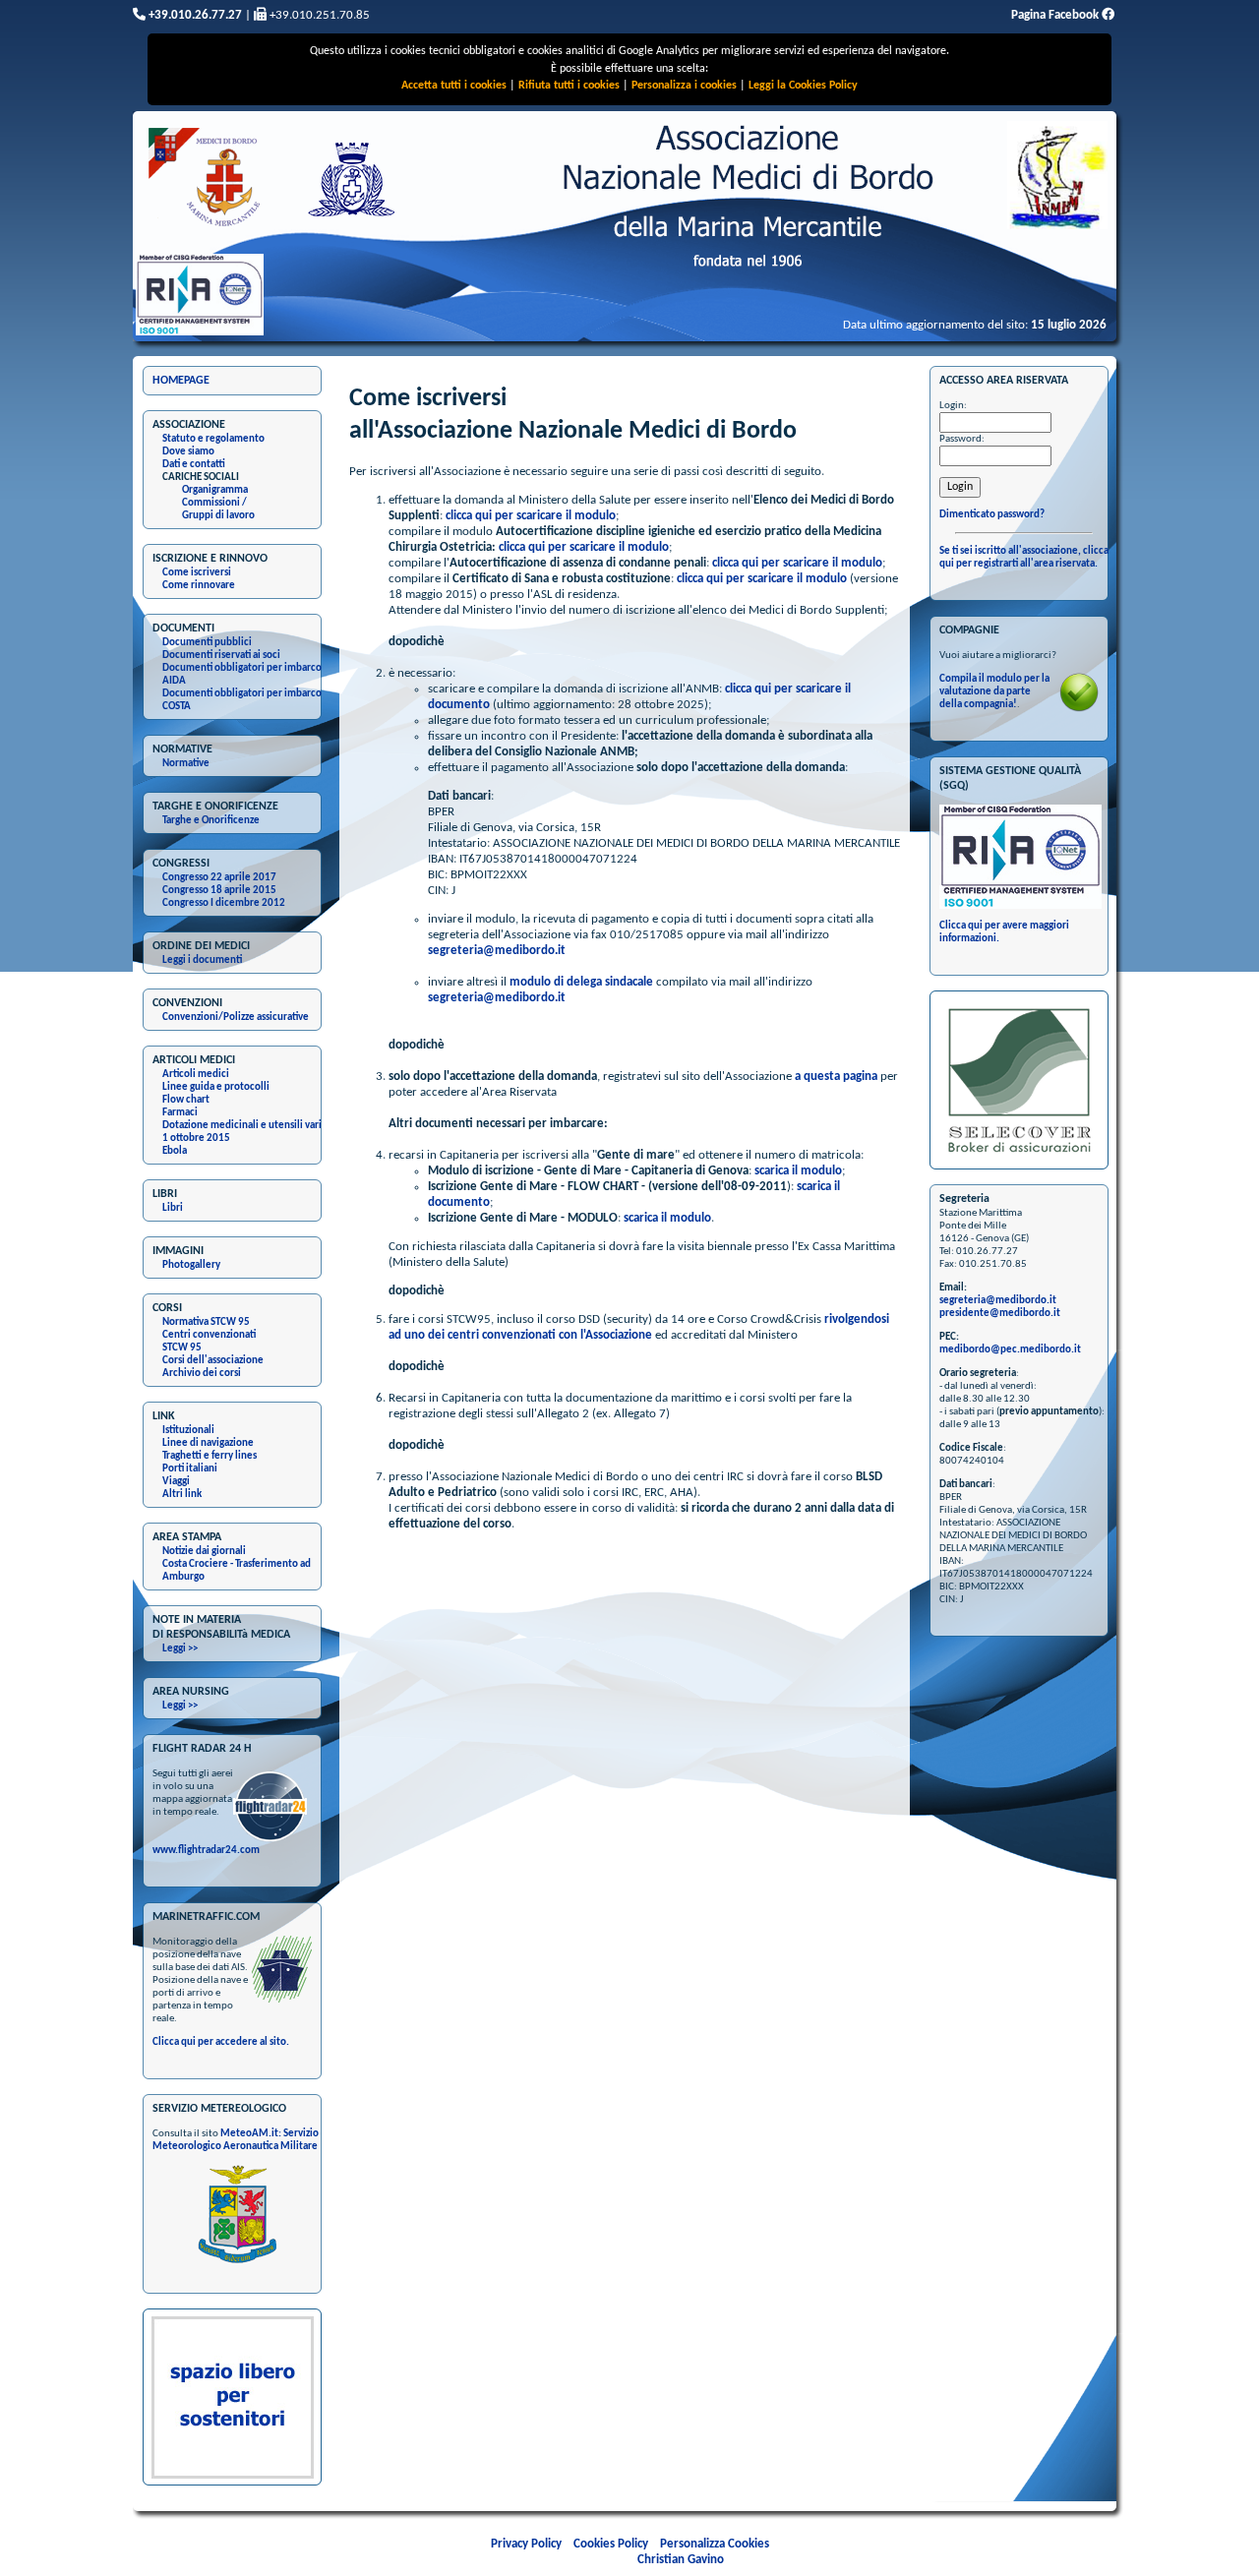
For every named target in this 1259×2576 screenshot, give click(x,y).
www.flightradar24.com (206, 1851)
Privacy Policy (526, 2544)
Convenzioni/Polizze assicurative (236, 1018)
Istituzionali (188, 1431)
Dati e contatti (194, 465)
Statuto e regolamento (213, 439)
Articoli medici (196, 1075)
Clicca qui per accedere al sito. (221, 2042)
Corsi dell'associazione (213, 1361)
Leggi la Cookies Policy (803, 86)
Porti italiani (190, 1469)
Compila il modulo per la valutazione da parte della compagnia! (994, 692)
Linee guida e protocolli (216, 1087)
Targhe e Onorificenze (211, 821)
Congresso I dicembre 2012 (224, 903)
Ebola (175, 1151)
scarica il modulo (798, 1171)
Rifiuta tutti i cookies (569, 86)
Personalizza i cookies (684, 86)
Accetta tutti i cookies (454, 86)
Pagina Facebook (1056, 15)
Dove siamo (188, 452)
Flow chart (186, 1100)
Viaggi (176, 1482)
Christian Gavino (681, 2560)
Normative (186, 764)
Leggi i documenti (202, 960)
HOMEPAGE (181, 381)
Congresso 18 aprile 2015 (219, 891)
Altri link (182, 1495)
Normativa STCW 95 (206, 1322)
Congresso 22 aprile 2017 (219, 878)
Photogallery (191, 1265)
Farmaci (180, 1113)
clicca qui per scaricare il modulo (531, 516)
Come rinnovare (199, 586)
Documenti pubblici (207, 643)
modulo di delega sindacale (581, 982)
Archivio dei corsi (202, 1374)
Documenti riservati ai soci (221, 656)
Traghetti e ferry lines (210, 1456)
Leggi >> (180, 1649)
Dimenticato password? (992, 515)
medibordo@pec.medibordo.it (1010, 1350)
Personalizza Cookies (715, 2544)
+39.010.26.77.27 (194, 15)
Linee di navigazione (208, 1443)
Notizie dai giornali (204, 1552)
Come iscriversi (197, 573)
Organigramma (215, 490)
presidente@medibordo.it (1000, 1314)
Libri (173, 1208)
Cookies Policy (611, 2544)
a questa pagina (836, 1077)
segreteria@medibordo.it (497, 951)
